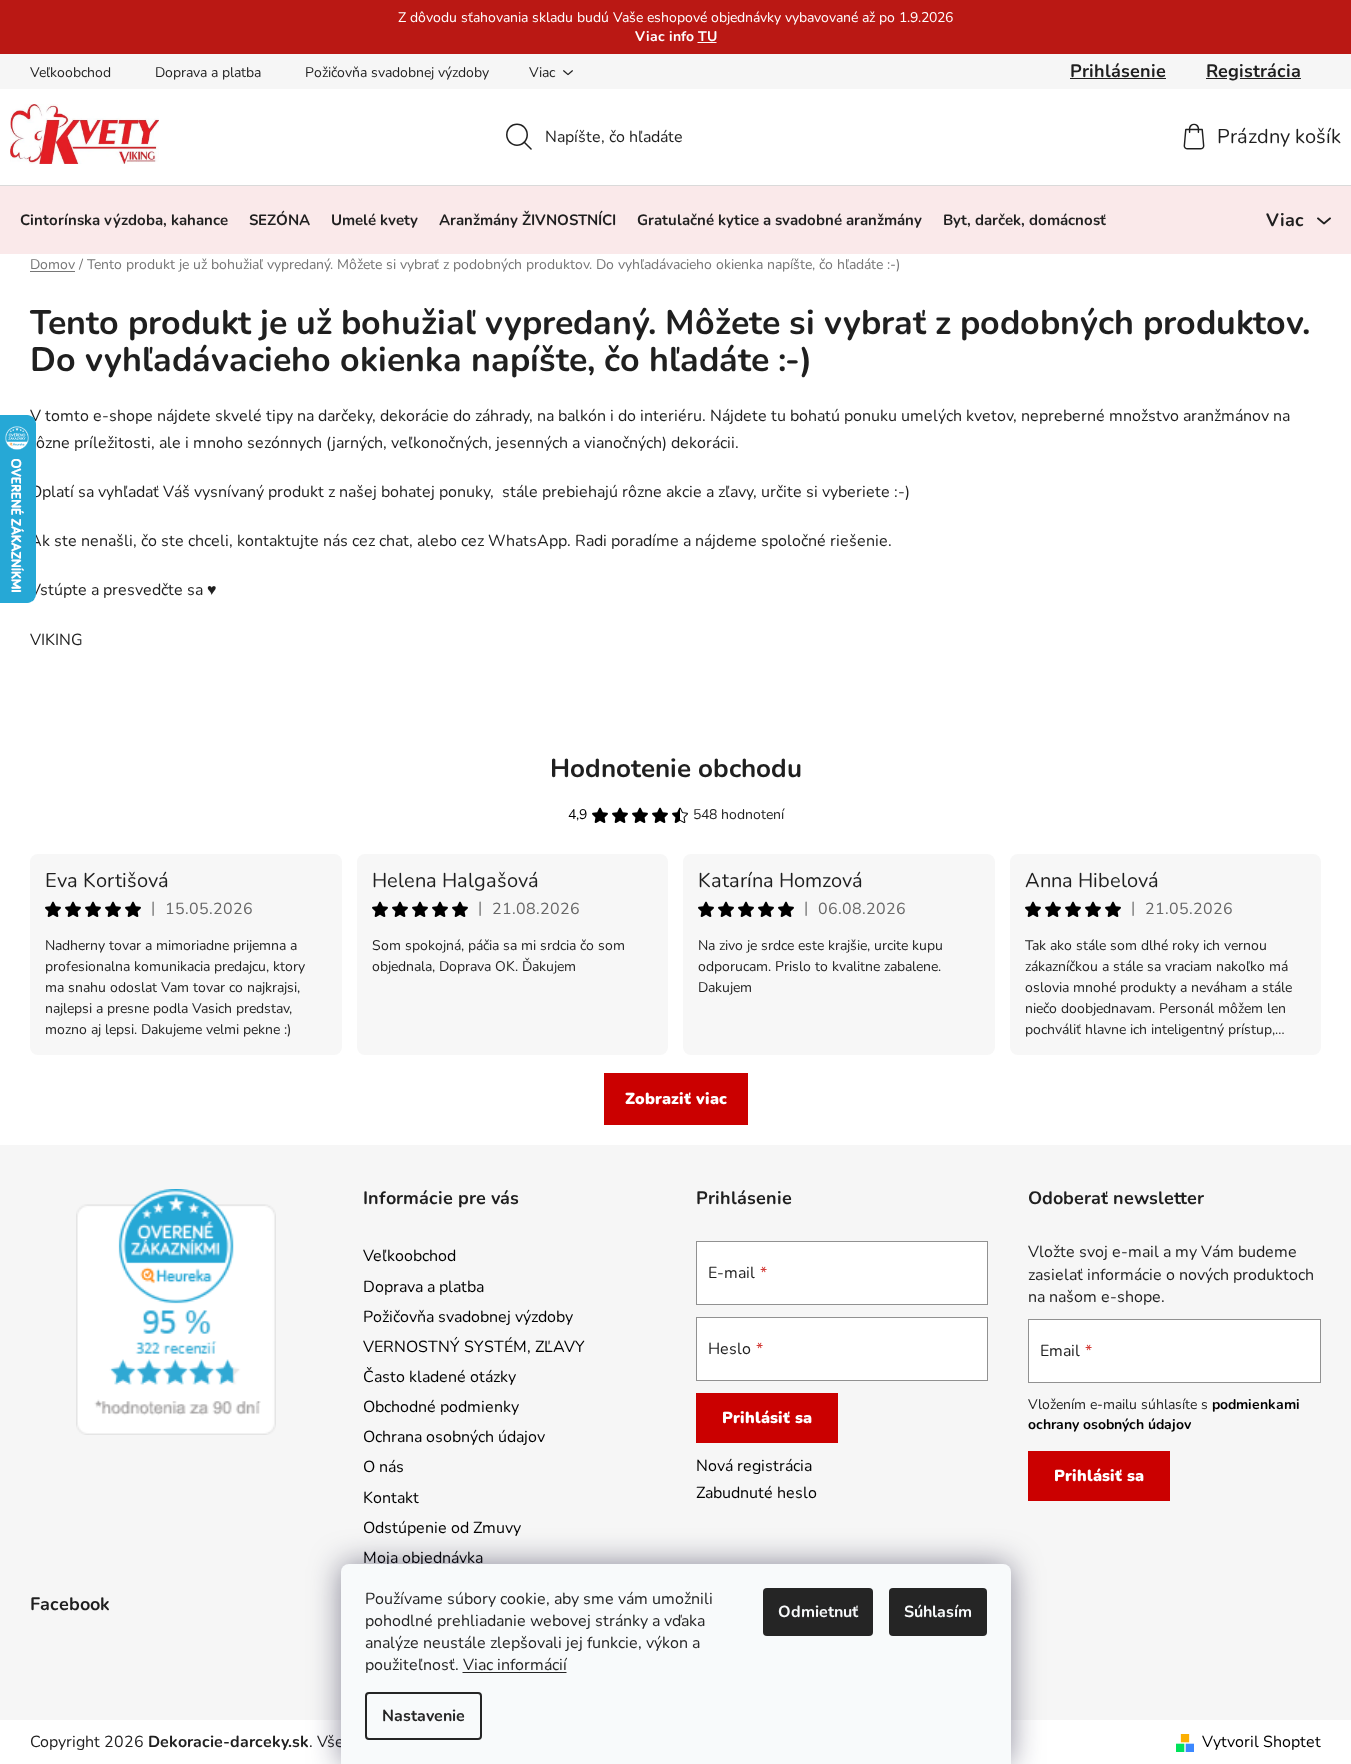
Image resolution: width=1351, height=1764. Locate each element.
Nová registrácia (754, 1466)
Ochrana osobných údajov (454, 1437)
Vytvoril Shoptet (1261, 1742)
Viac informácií (515, 1665)
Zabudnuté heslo (756, 1493)
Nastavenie (423, 1716)
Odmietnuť (818, 1612)
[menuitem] (124, 220)
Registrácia (1253, 71)
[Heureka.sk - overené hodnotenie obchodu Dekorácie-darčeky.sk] (176, 1312)
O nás (383, 1467)
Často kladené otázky (439, 1377)
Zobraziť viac (676, 1099)
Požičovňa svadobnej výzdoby (397, 72)
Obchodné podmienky (441, 1407)
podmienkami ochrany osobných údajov (1164, 1414)
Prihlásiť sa (767, 1418)
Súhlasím (938, 1612)
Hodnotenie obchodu (676, 768)
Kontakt (391, 1498)
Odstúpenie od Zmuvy (442, 1528)
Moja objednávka (423, 1558)
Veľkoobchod (70, 72)
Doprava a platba (208, 72)
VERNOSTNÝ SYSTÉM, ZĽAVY (474, 1347)
